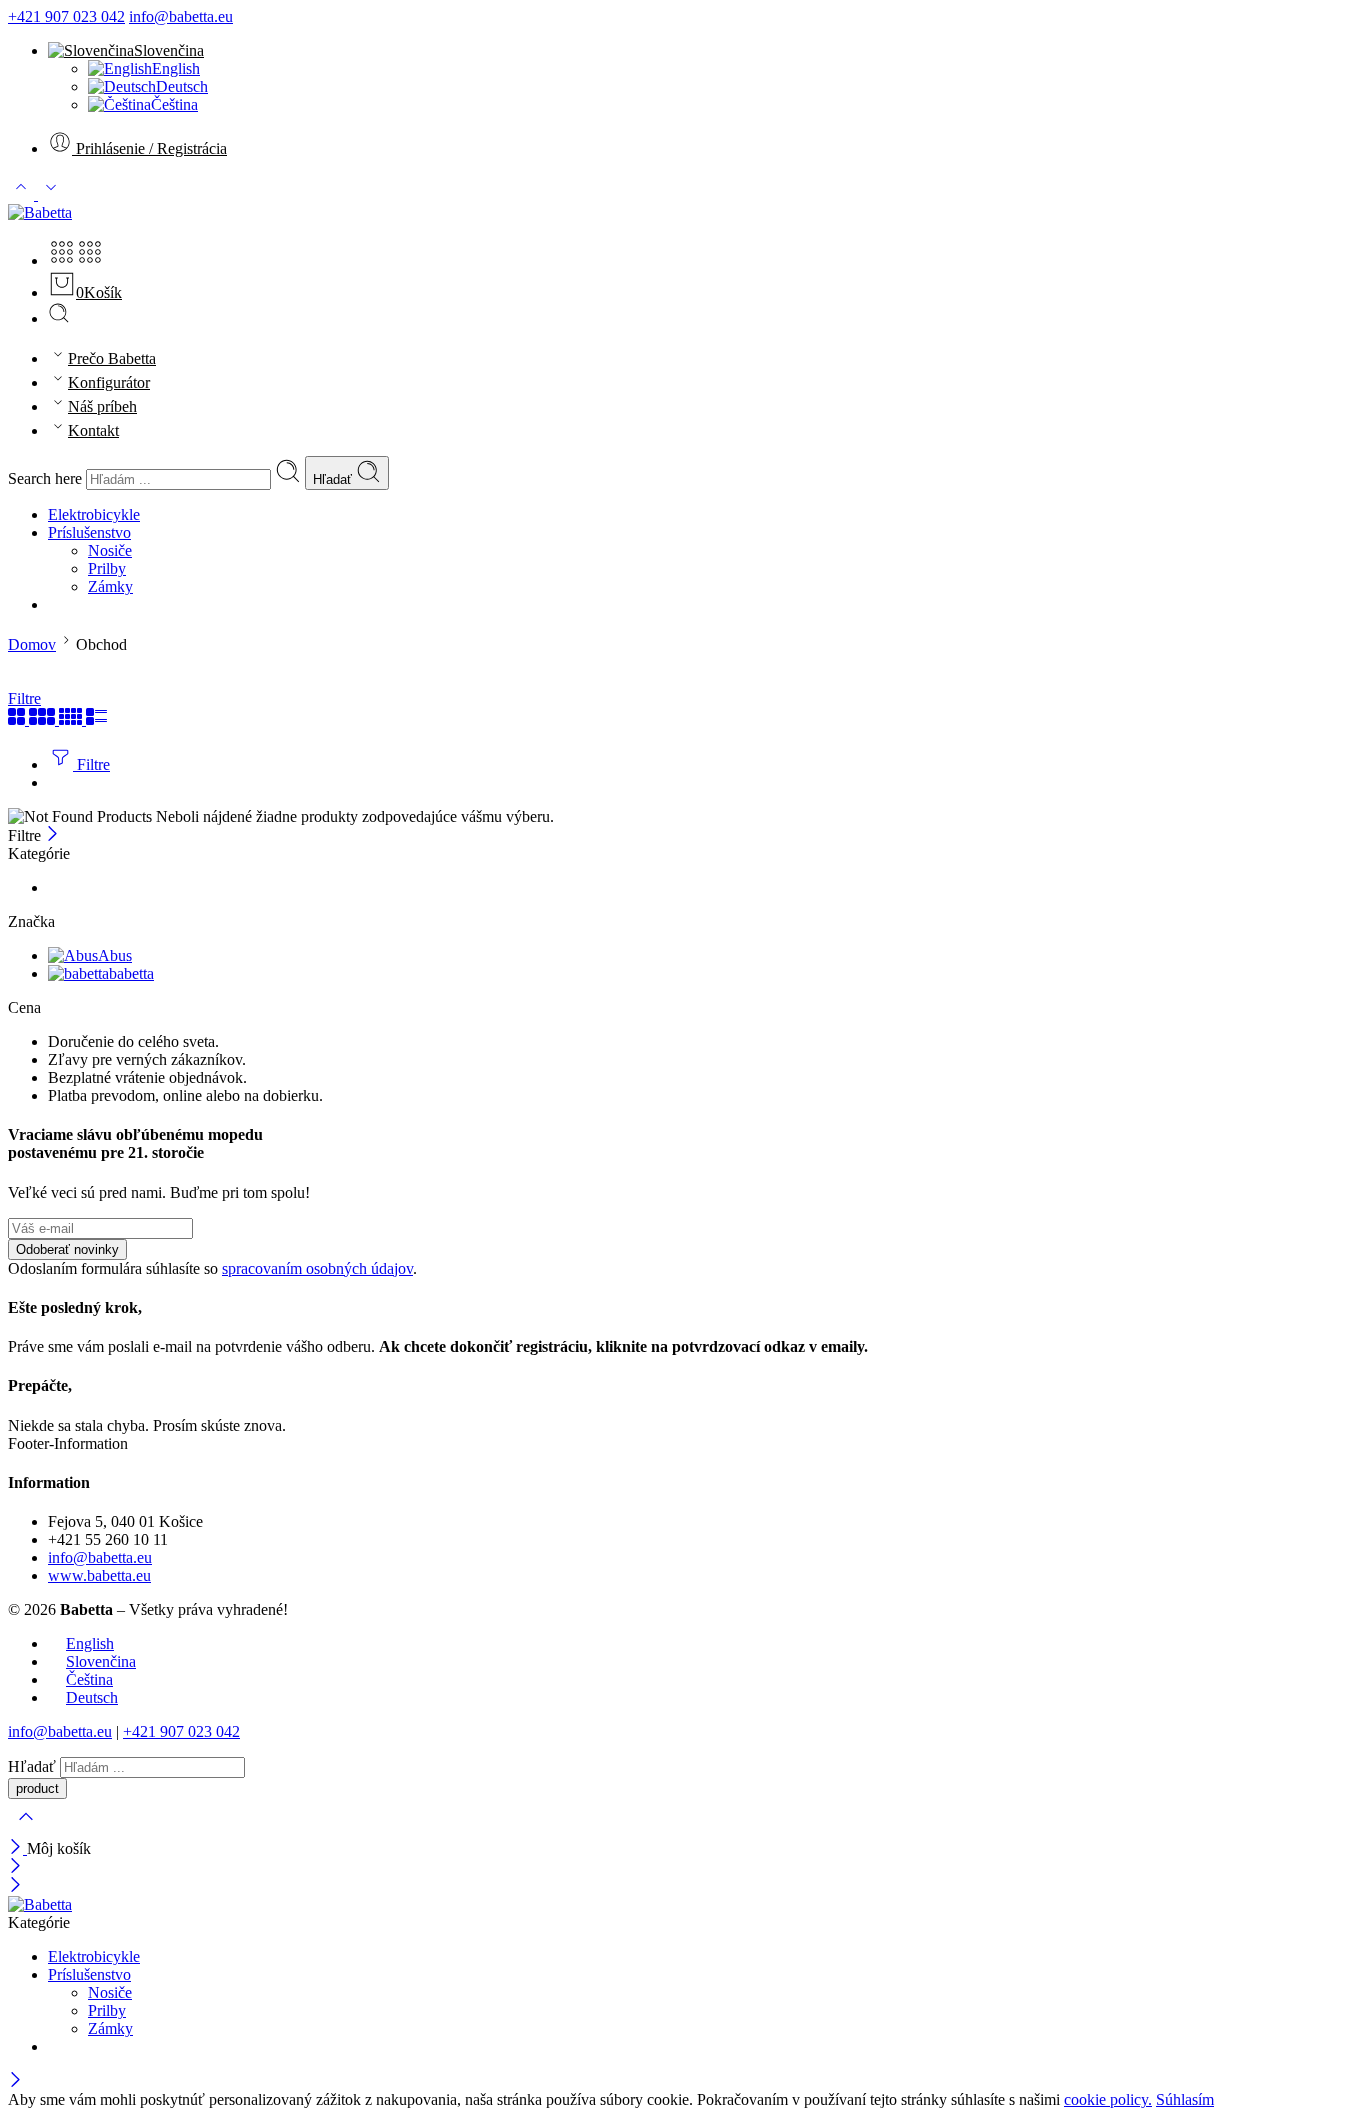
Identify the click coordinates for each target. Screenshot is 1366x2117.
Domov (32, 644)
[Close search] (26, 1829)
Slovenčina (169, 50)
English (176, 68)
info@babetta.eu (181, 16)
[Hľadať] (59, 318)
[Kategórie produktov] (62, 260)
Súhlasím (1185, 2099)
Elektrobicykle (94, 514)
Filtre (24, 698)
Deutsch (182, 86)
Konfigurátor (109, 382)
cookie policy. (1108, 2099)
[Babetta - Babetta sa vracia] (40, 212)
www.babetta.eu (99, 1575)
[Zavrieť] (52, 835)
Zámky (110, 586)
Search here (47, 478)
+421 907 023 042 (66, 16)
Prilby (107, 568)
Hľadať (334, 479)
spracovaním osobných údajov (317, 1268)
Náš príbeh (102, 406)
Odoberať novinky (67, 1249)
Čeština (174, 104)
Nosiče (110, 550)
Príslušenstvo (89, 532)
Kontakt (93, 430)
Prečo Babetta (112, 358)
